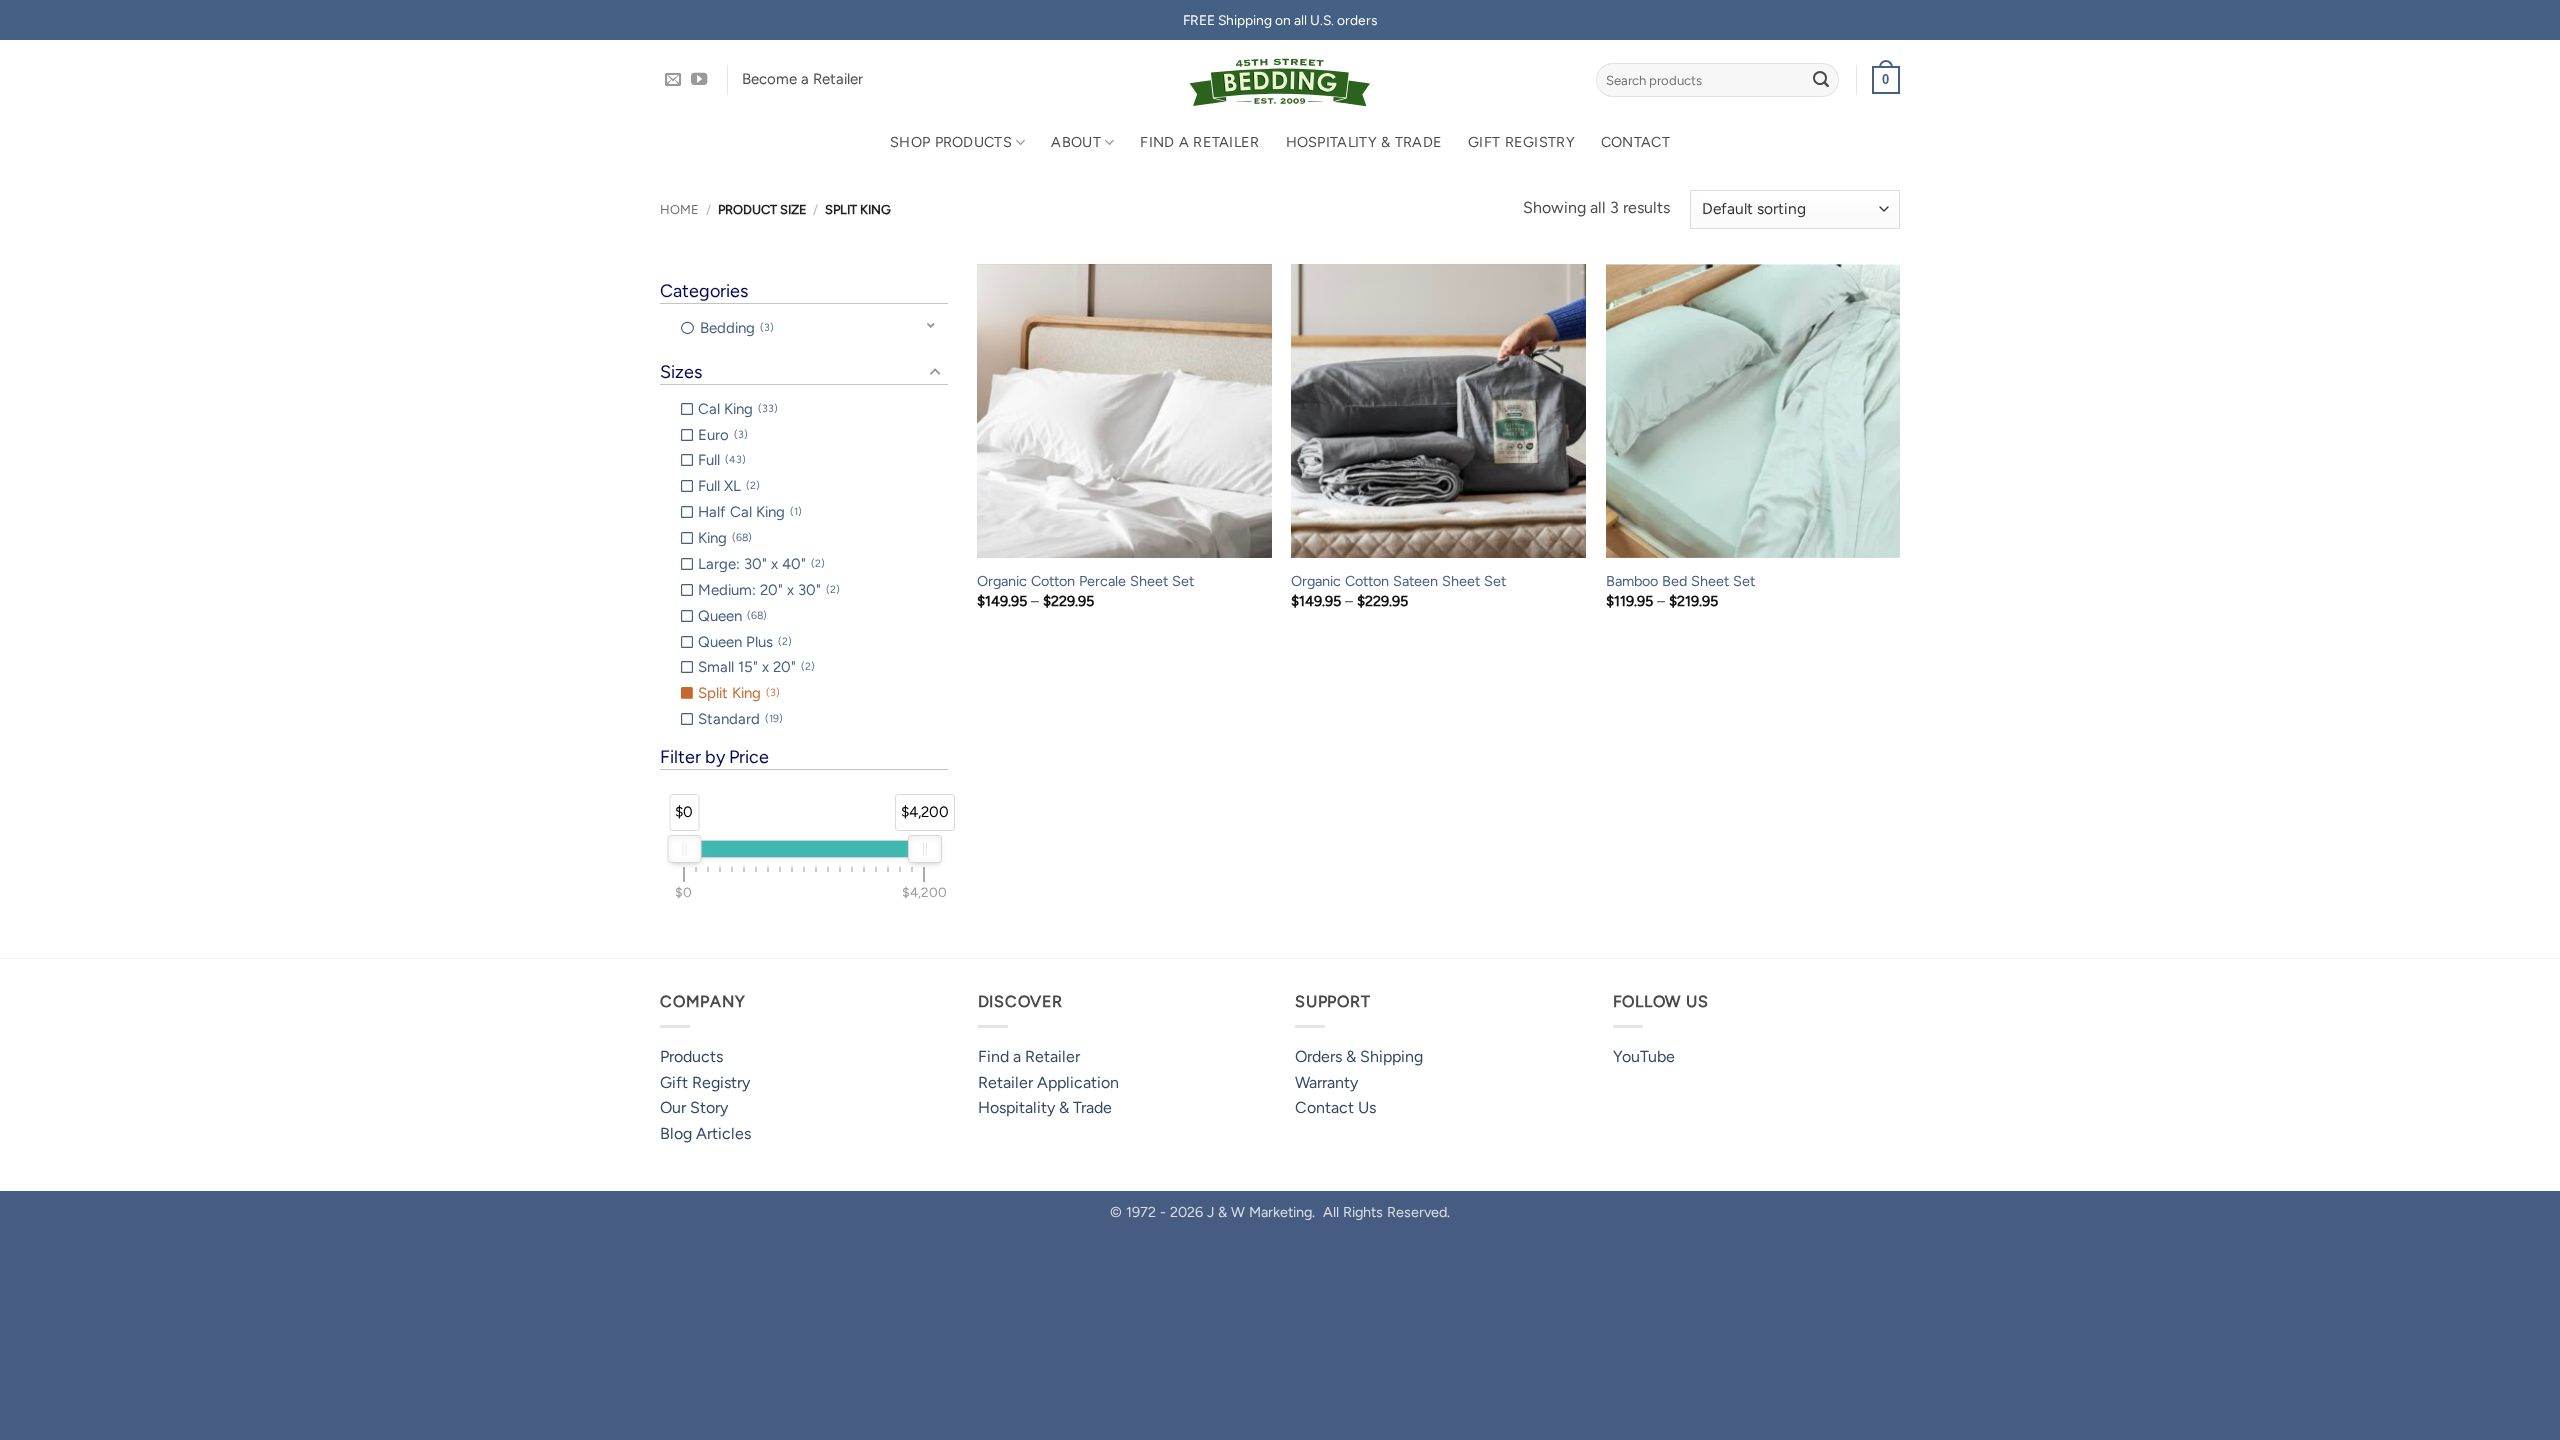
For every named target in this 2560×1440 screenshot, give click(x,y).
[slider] (684, 849)
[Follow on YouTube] (699, 80)
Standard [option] (738, 719)
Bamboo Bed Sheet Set (1680, 581)
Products (691, 1056)
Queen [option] (730, 616)
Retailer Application (1048, 1082)
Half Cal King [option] (748, 512)
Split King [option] (737, 693)
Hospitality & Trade (1364, 142)
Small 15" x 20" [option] (754, 667)
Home (679, 209)
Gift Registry (1521, 142)
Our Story (694, 1107)
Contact (1635, 142)
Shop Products (951, 142)
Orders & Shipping (1359, 1056)
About (1075, 142)
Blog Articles (705, 1133)
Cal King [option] (736, 409)
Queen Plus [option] (743, 642)
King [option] (723, 538)
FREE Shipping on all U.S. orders (1280, 20)
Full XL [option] (727, 486)
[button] (1886, 80)
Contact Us (1335, 1107)
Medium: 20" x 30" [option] (767, 590)
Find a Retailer (1199, 142)
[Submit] (1821, 80)
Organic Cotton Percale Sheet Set (1085, 581)
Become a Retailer (802, 79)
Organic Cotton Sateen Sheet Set (1398, 581)
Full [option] (720, 460)
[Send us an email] (673, 80)
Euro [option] (721, 435)
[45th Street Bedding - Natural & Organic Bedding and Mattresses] (1280, 80)
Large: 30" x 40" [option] (759, 564)
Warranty (1326, 1082)
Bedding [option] (735, 328)
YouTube (1644, 1056)
